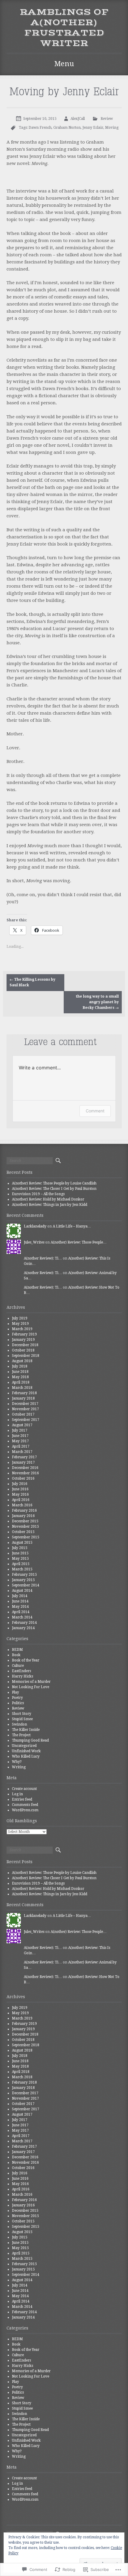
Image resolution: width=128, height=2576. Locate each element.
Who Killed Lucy (26, 1756)
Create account (24, 1789)
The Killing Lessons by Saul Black (32, 982)
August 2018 (22, 1361)
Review (107, 119)
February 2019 (24, 1334)
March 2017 (22, 1452)
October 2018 (23, 1350)
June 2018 (20, 1372)
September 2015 (26, 1537)
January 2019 (23, 1340)
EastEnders (21, 1671)
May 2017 (20, 1441)
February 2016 (24, 1510)
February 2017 (24, 1457)
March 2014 (22, 1617)
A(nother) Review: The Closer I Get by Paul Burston (54, 1189)
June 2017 (20, 1436)
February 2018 (24, 1393)
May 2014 (20, 1607)
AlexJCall (78, 119)
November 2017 (25, 1409)
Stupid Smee (22, 1719)
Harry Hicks (22, 1676)
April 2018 (21, 1382)
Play (15, 1692)
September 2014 (26, 1585)
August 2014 (22, 1591)
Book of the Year (26, 1660)
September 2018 (26, 1356)
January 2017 (23, 1462)
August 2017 (22, 1425)
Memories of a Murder (31, 1682)
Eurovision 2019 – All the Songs (38, 1194)
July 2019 (20, 1318)
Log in (17, 1794)
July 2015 (20, 1548)
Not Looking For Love (31, 1687)
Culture (18, 1666)
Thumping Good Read (30, 1740)
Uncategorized (24, 1746)
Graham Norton (67, 128)
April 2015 (21, 1564)
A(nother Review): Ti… (43, 1258)
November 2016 (25, 1473)
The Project (21, 1735)
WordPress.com (25, 1810)
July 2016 (20, 1484)
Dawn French (40, 128)
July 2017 (20, 1430)
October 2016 (23, 1478)
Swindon (19, 1724)
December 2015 (25, 1521)
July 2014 (20, 1596)
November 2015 (25, 1526)
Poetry (17, 1698)
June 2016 (20, 1489)
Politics (18, 1703)
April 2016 (21, 1500)
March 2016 (22, 1505)
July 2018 (20, 1366)
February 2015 (24, 1575)
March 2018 (22, 1388)
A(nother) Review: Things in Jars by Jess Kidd (50, 1205)
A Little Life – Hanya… (72, 1226)
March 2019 (22, 1329)
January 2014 (23, 1628)
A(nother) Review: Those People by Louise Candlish (54, 1183)
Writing (19, 1767)
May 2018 (20, 1377)
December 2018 (25, 1345)
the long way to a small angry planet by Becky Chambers (97, 1002)
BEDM (17, 1650)
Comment (95, 1111)
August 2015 (22, 1543)
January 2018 (23, 1398)
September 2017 (26, 1420)
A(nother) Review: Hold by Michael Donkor (48, 1199)
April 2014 (21, 1612)
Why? (17, 1762)
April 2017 (21, 1446)
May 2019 (20, 1324)
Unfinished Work (26, 1751)
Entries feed (22, 1799)
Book (16, 1655)
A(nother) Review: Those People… (79, 1242)
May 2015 (20, 1559)
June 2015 (20, 1553)
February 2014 (24, 1623)
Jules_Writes (34, 1242)
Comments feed (25, 1805)
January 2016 (23, 1516)
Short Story (22, 1714)
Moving (112, 128)
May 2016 (20, 1494)
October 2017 (23, 1414)
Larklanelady (35, 1226)
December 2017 (25, 1404)
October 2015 (23, 1532)
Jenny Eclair (93, 128)
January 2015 (23, 1580)
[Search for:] (30, 1161)
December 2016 (25, 1468)
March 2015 (22, 1569)
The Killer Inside (26, 1730)
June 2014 (20, 1601)
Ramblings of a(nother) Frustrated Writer (64, 28)
